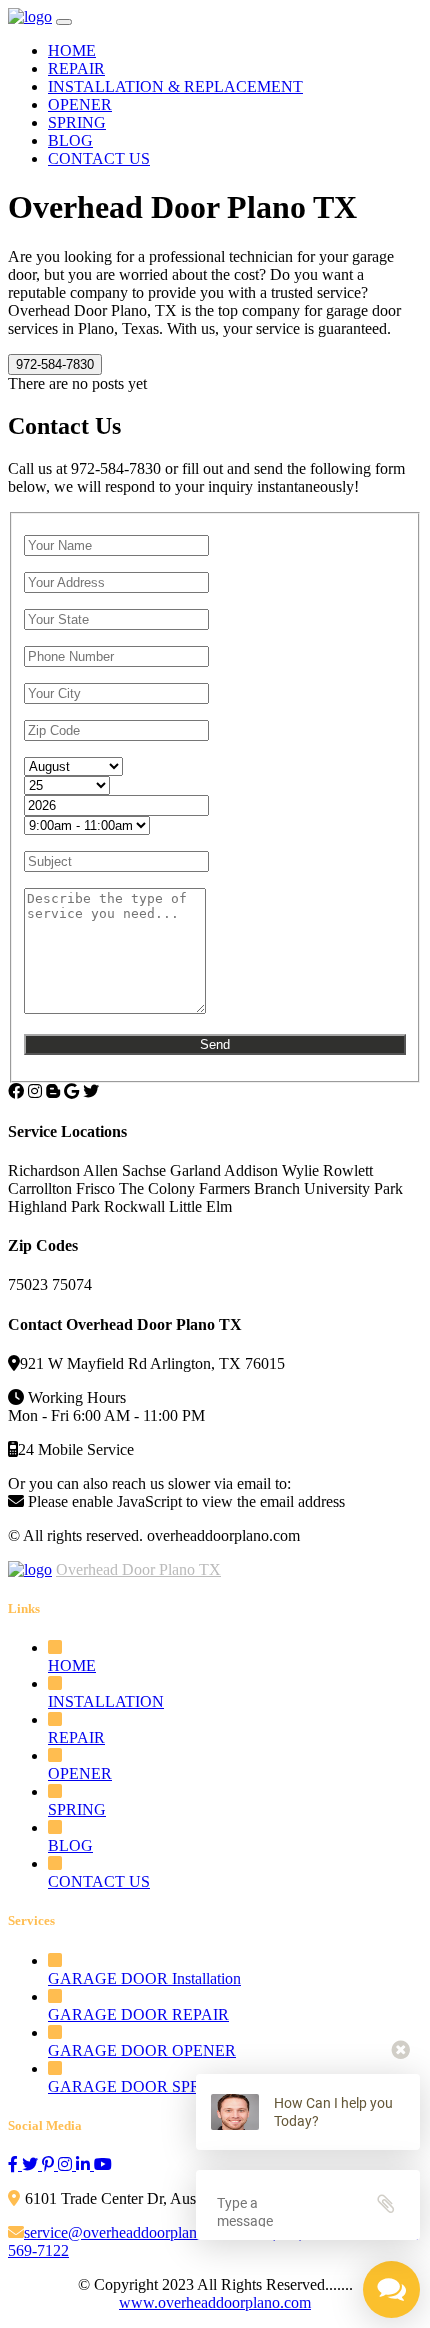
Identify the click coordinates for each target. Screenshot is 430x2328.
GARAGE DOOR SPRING (139, 2086)
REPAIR (76, 68)
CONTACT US (99, 158)
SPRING (77, 122)
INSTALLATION (106, 1701)
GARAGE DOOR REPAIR (138, 2014)
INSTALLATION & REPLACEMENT (175, 86)
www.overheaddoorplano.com (215, 2302)
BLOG (70, 140)
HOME (72, 50)
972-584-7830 (55, 364)
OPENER (80, 104)
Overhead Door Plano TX (138, 1569)
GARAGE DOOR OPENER (142, 2050)
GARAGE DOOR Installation (144, 1978)
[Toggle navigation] (64, 22)
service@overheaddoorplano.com (134, 2232)
